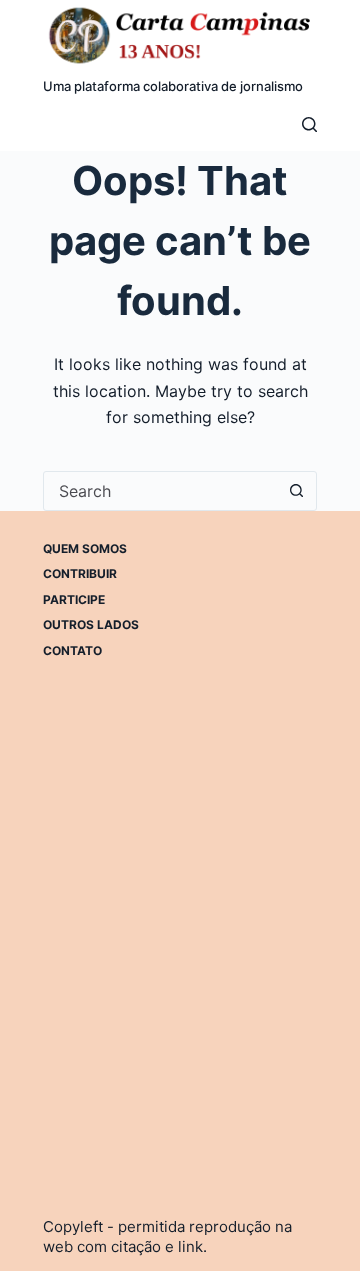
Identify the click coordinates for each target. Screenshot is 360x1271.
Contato (72, 650)
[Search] (309, 124)
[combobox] (161, 491)
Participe (74, 599)
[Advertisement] (180, 888)
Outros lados (91, 624)
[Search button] (297, 491)
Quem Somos (85, 548)
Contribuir (80, 573)
